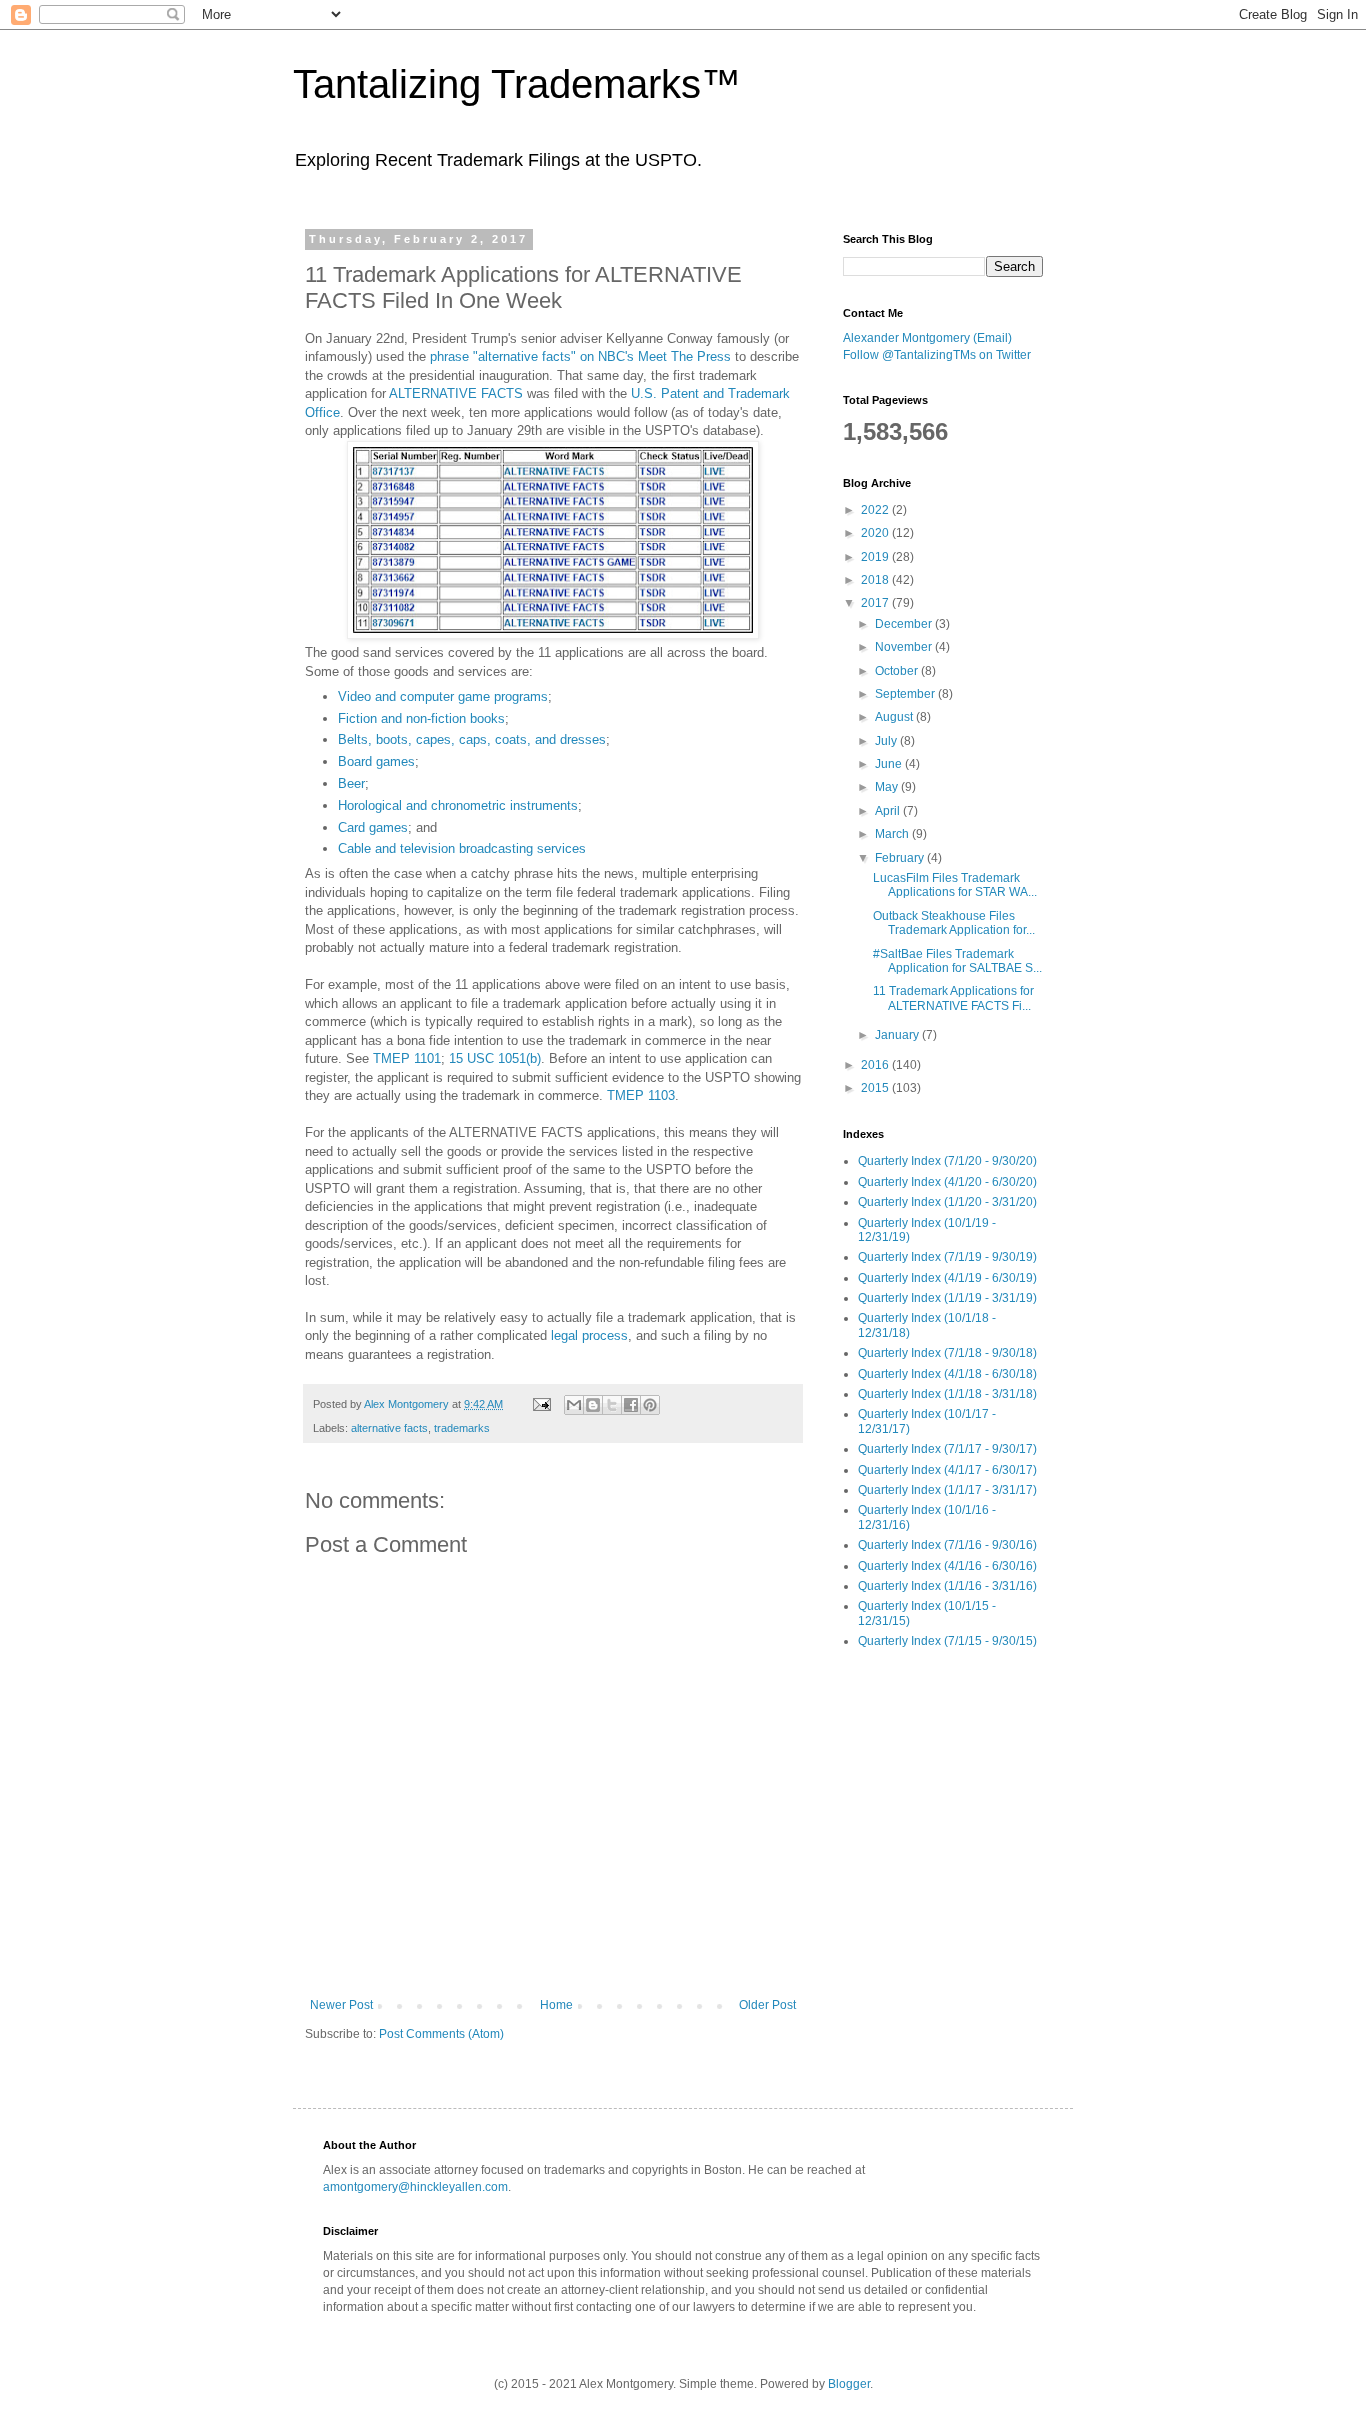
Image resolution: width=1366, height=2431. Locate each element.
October (898, 671)
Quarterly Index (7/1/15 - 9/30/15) (947, 1641)
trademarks (462, 1428)
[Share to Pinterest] (650, 1405)
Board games (376, 761)
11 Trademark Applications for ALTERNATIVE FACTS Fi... (953, 998)
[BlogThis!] (593, 1405)
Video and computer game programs (443, 696)
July (887, 741)
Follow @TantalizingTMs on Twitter (937, 355)
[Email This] (574, 1405)
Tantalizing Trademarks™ (517, 84)
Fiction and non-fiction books (421, 718)
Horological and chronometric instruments (458, 805)
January (898, 1035)
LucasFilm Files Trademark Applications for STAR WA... (955, 885)
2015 (876, 1088)
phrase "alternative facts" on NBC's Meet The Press (580, 356)
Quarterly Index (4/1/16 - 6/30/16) (947, 1566)
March (893, 834)
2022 (876, 510)
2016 (876, 1065)
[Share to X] (612, 1405)
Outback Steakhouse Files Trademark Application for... (954, 923)
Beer (351, 783)
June (890, 764)
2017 (876, 603)
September (906, 694)
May (888, 787)
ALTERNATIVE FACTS (456, 393)
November (905, 647)
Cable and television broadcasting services (462, 848)
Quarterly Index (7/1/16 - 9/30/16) (947, 1545)
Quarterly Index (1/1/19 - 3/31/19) (947, 1298)
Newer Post (341, 2005)
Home (556, 2005)
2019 (876, 557)
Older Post (767, 2005)
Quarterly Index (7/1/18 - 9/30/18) (947, 1353)
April (889, 811)
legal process (589, 1335)
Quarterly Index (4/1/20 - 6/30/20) (947, 1182)
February (901, 858)
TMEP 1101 (407, 1058)
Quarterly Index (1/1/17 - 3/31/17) (947, 1490)
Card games (373, 827)
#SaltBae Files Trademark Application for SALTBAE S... (957, 961)
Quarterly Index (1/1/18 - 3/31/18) (947, 1394)
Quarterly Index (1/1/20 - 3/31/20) (947, 1202)
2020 (876, 533)
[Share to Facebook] (631, 1405)
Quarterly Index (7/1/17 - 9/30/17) (947, 1449)
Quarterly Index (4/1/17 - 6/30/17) (947, 1470)
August (895, 717)
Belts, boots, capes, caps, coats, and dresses (472, 739)
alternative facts (389, 1428)
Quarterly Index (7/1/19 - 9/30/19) (947, 1257)
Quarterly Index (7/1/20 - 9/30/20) (947, 1161)
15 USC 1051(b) (495, 1058)
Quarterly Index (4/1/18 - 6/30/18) (947, 1374)
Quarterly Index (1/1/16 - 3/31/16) (947, 1586)
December (905, 624)
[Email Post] (541, 1404)
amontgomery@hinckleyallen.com (415, 2187)
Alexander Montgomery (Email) (927, 338)
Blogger (849, 2384)
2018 (876, 580)
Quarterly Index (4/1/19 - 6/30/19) (947, 1278)
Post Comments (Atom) (441, 2034)
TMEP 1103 (641, 1095)
